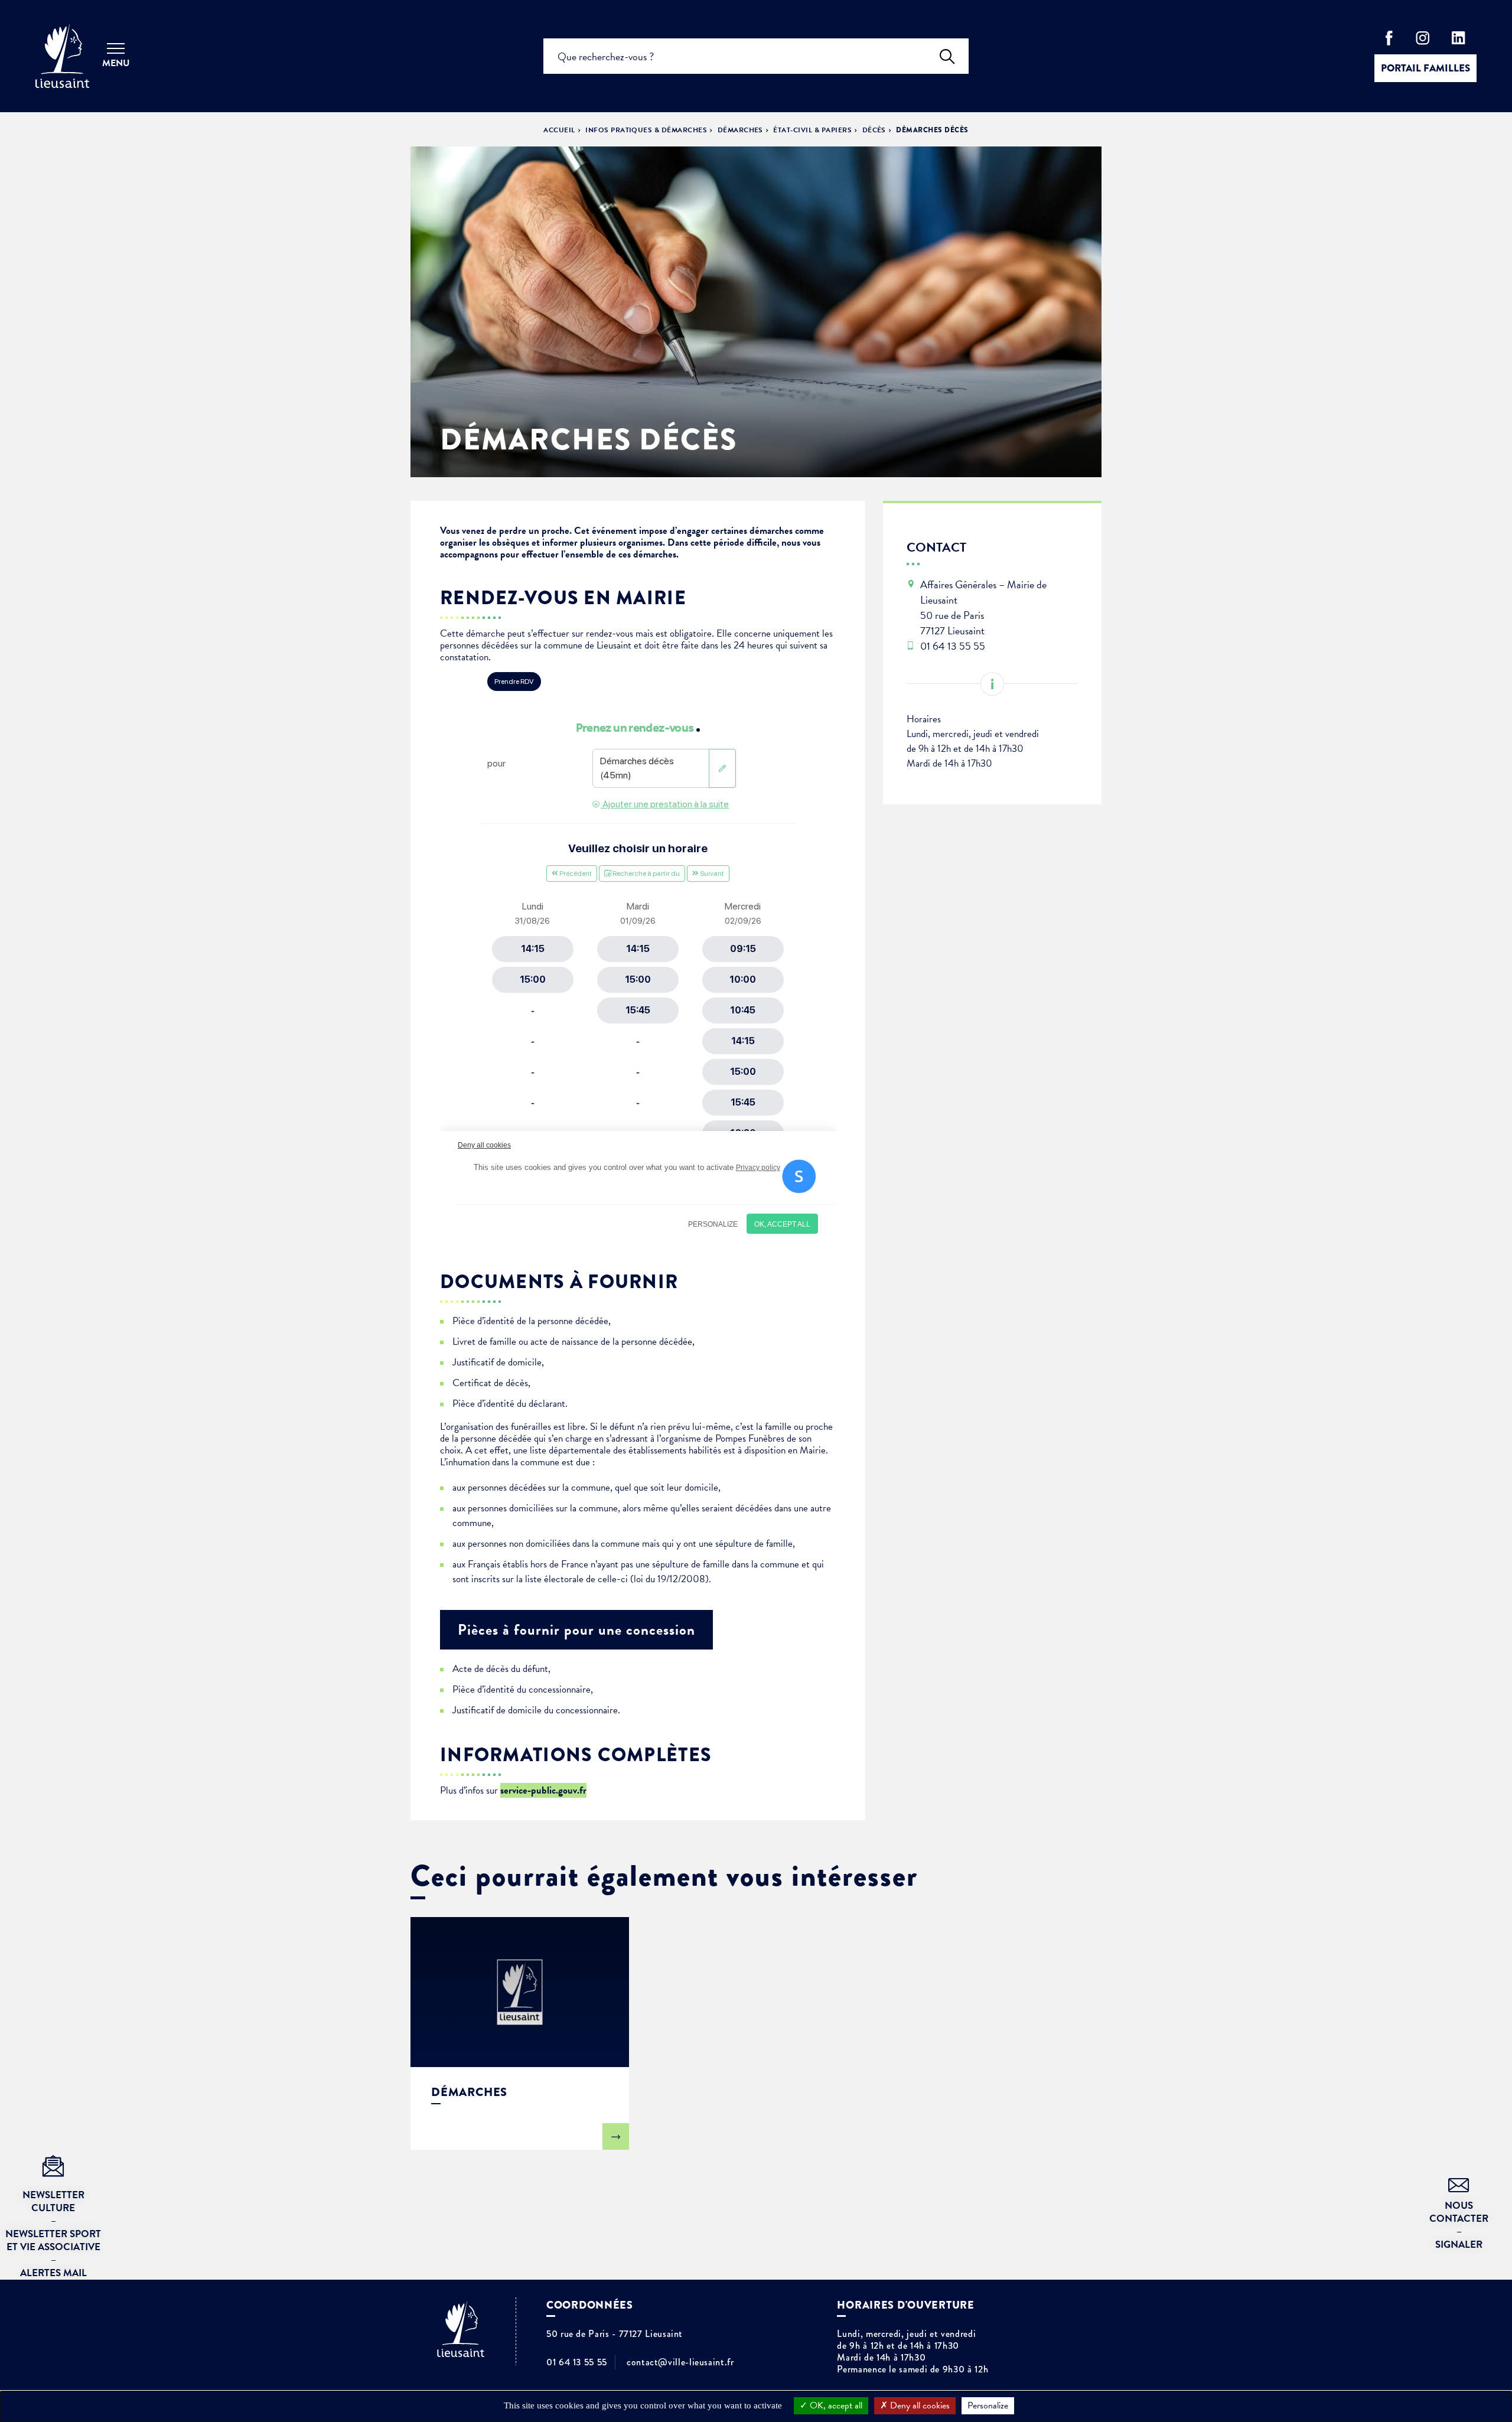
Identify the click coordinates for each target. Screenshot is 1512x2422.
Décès (874, 130)
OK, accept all (835, 2405)
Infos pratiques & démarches (646, 130)
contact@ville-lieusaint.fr (680, 2362)
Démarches (740, 130)
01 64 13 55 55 (577, 2362)
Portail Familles (1425, 68)
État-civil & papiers (812, 130)
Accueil (559, 130)
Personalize (988, 2405)
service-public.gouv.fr (543, 1790)
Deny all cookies (919, 2405)
